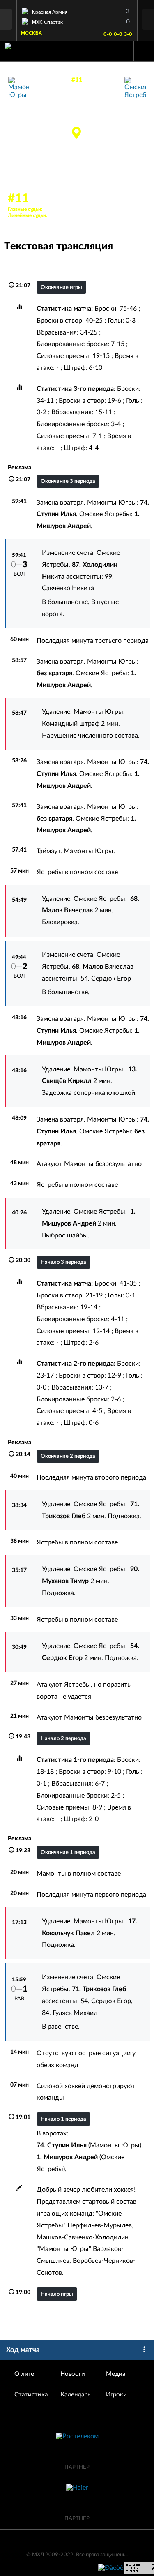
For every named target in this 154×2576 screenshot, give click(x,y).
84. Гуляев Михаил (70, 2013)
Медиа (116, 2374)
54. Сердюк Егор (106, 979)
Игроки (116, 2395)
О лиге (24, 2374)
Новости (73, 2374)
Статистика (31, 2395)
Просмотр (77, 10)
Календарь (75, 2395)
